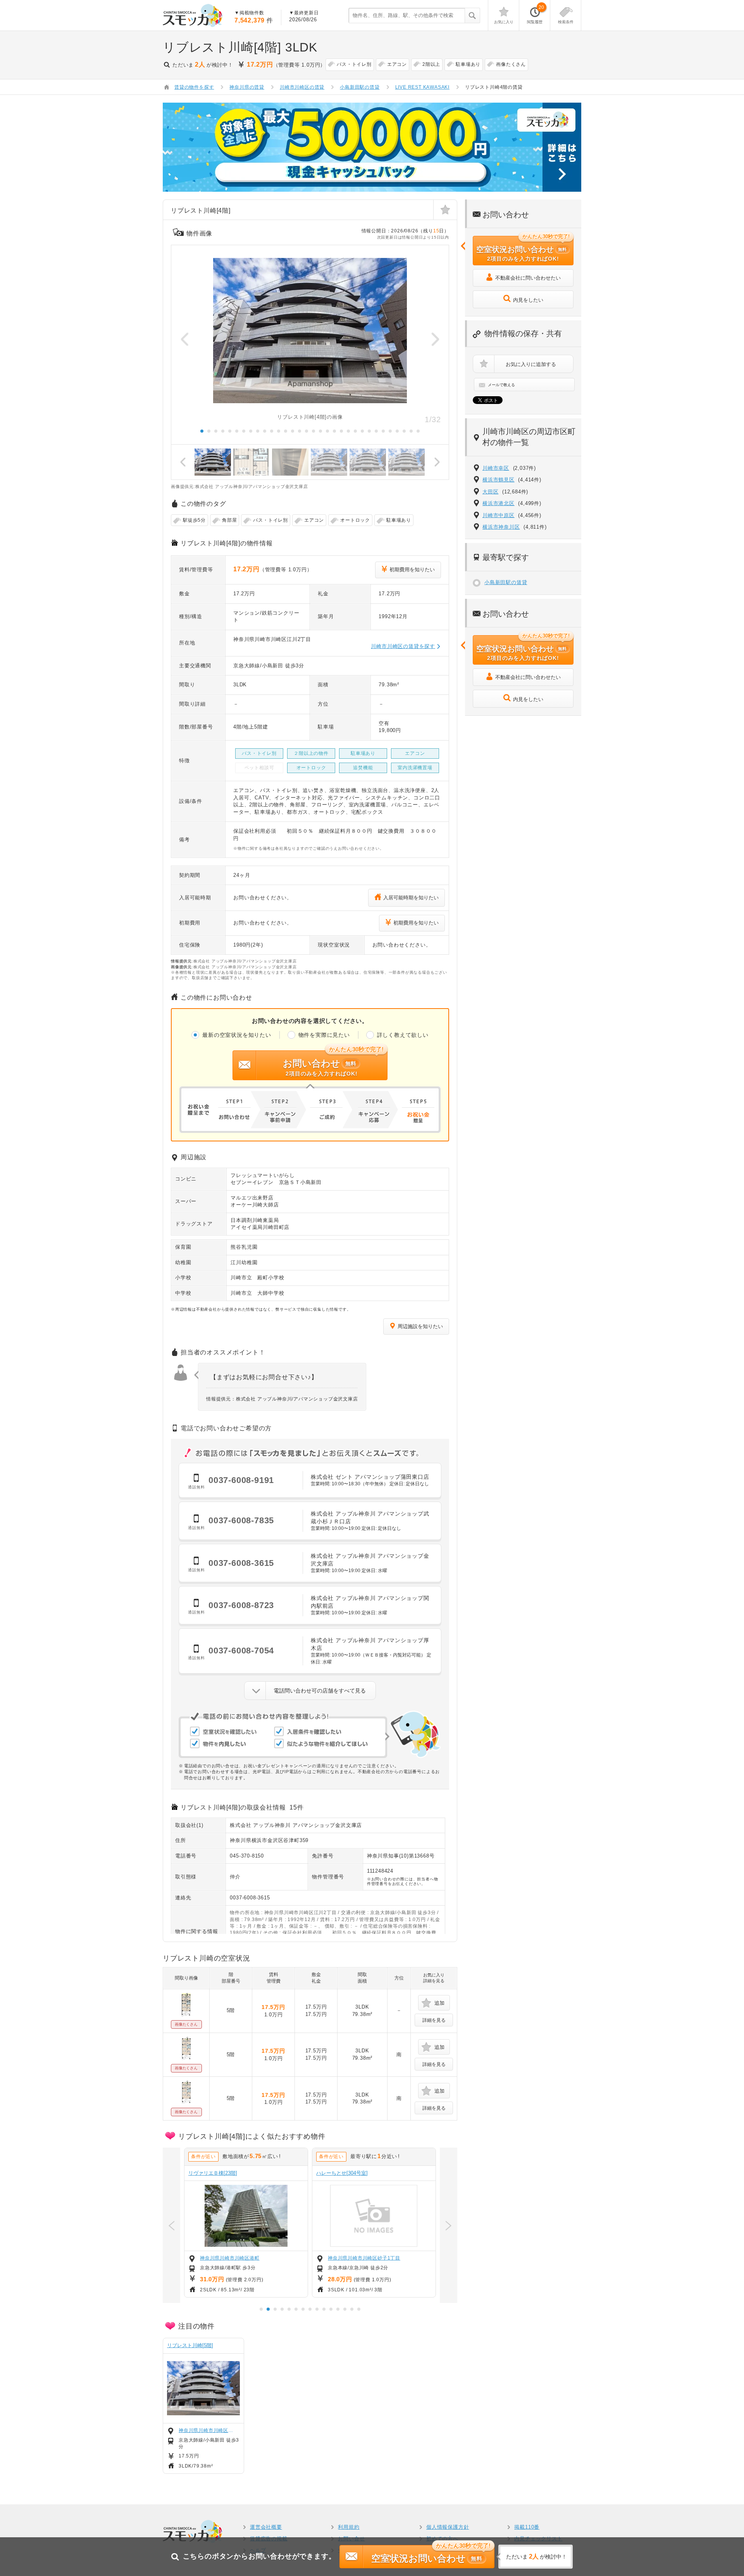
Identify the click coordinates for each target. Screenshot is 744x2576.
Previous (185, 339)
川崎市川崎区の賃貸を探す (403, 646)
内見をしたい (528, 300)
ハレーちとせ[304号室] (342, 2173)
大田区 (490, 492)
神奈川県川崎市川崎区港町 (230, 2258)
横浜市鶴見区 (499, 480)
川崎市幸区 (496, 468)
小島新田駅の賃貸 (506, 582)
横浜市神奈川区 (501, 527)
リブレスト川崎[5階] (190, 2345)
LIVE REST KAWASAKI (422, 87)
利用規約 (349, 2527)
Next (435, 339)
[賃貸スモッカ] (193, 15)
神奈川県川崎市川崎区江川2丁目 (208, 2430)
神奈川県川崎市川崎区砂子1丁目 (364, 2258)
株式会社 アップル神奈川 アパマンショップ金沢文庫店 (296, 1825)
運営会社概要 (266, 2527)
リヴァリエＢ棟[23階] (213, 2173)
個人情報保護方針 (448, 2527)
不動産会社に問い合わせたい (528, 278)
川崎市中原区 (499, 515)
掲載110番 (527, 2527)
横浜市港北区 (499, 503)
